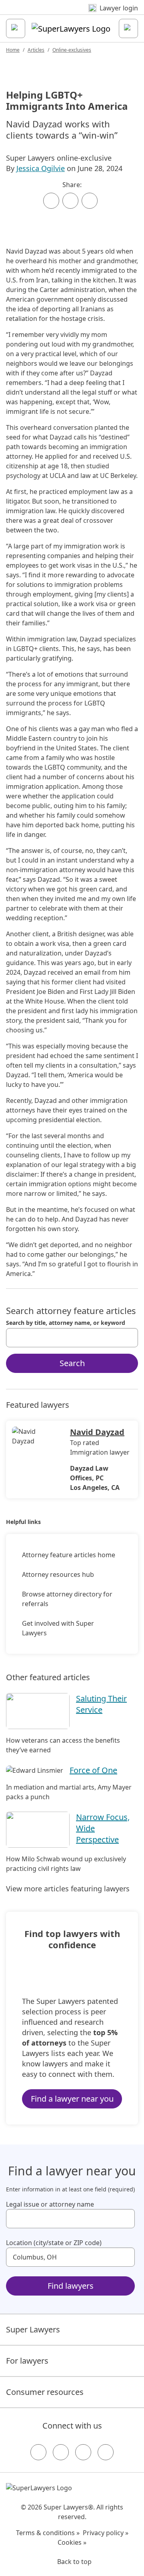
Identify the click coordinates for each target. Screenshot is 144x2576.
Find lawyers (71, 2286)
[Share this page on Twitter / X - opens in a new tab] (70, 201)
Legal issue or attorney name (50, 2204)
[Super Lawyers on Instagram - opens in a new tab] (61, 2452)
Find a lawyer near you (72, 2099)
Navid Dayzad (97, 1432)
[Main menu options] (16, 28)
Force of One (93, 1770)
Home (13, 50)
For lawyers (27, 2361)
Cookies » (72, 2542)
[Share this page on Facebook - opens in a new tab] (51, 201)
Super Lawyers (33, 2329)
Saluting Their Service (101, 1704)
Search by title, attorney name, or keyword (66, 1323)
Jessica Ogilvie (41, 168)
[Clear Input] (128, 1338)
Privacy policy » (106, 2533)
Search (72, 1363)
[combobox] (72, 1338)
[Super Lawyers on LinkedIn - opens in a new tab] (106, 2452)
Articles (36, 50)
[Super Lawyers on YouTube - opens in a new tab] (83, 2452)
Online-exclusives (72, 50)
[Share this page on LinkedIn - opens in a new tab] (90, 201)
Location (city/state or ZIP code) (54, 2243)
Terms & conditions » (48, 2533)
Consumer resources (45, 2392)
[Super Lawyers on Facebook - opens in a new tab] (38, 2452)
